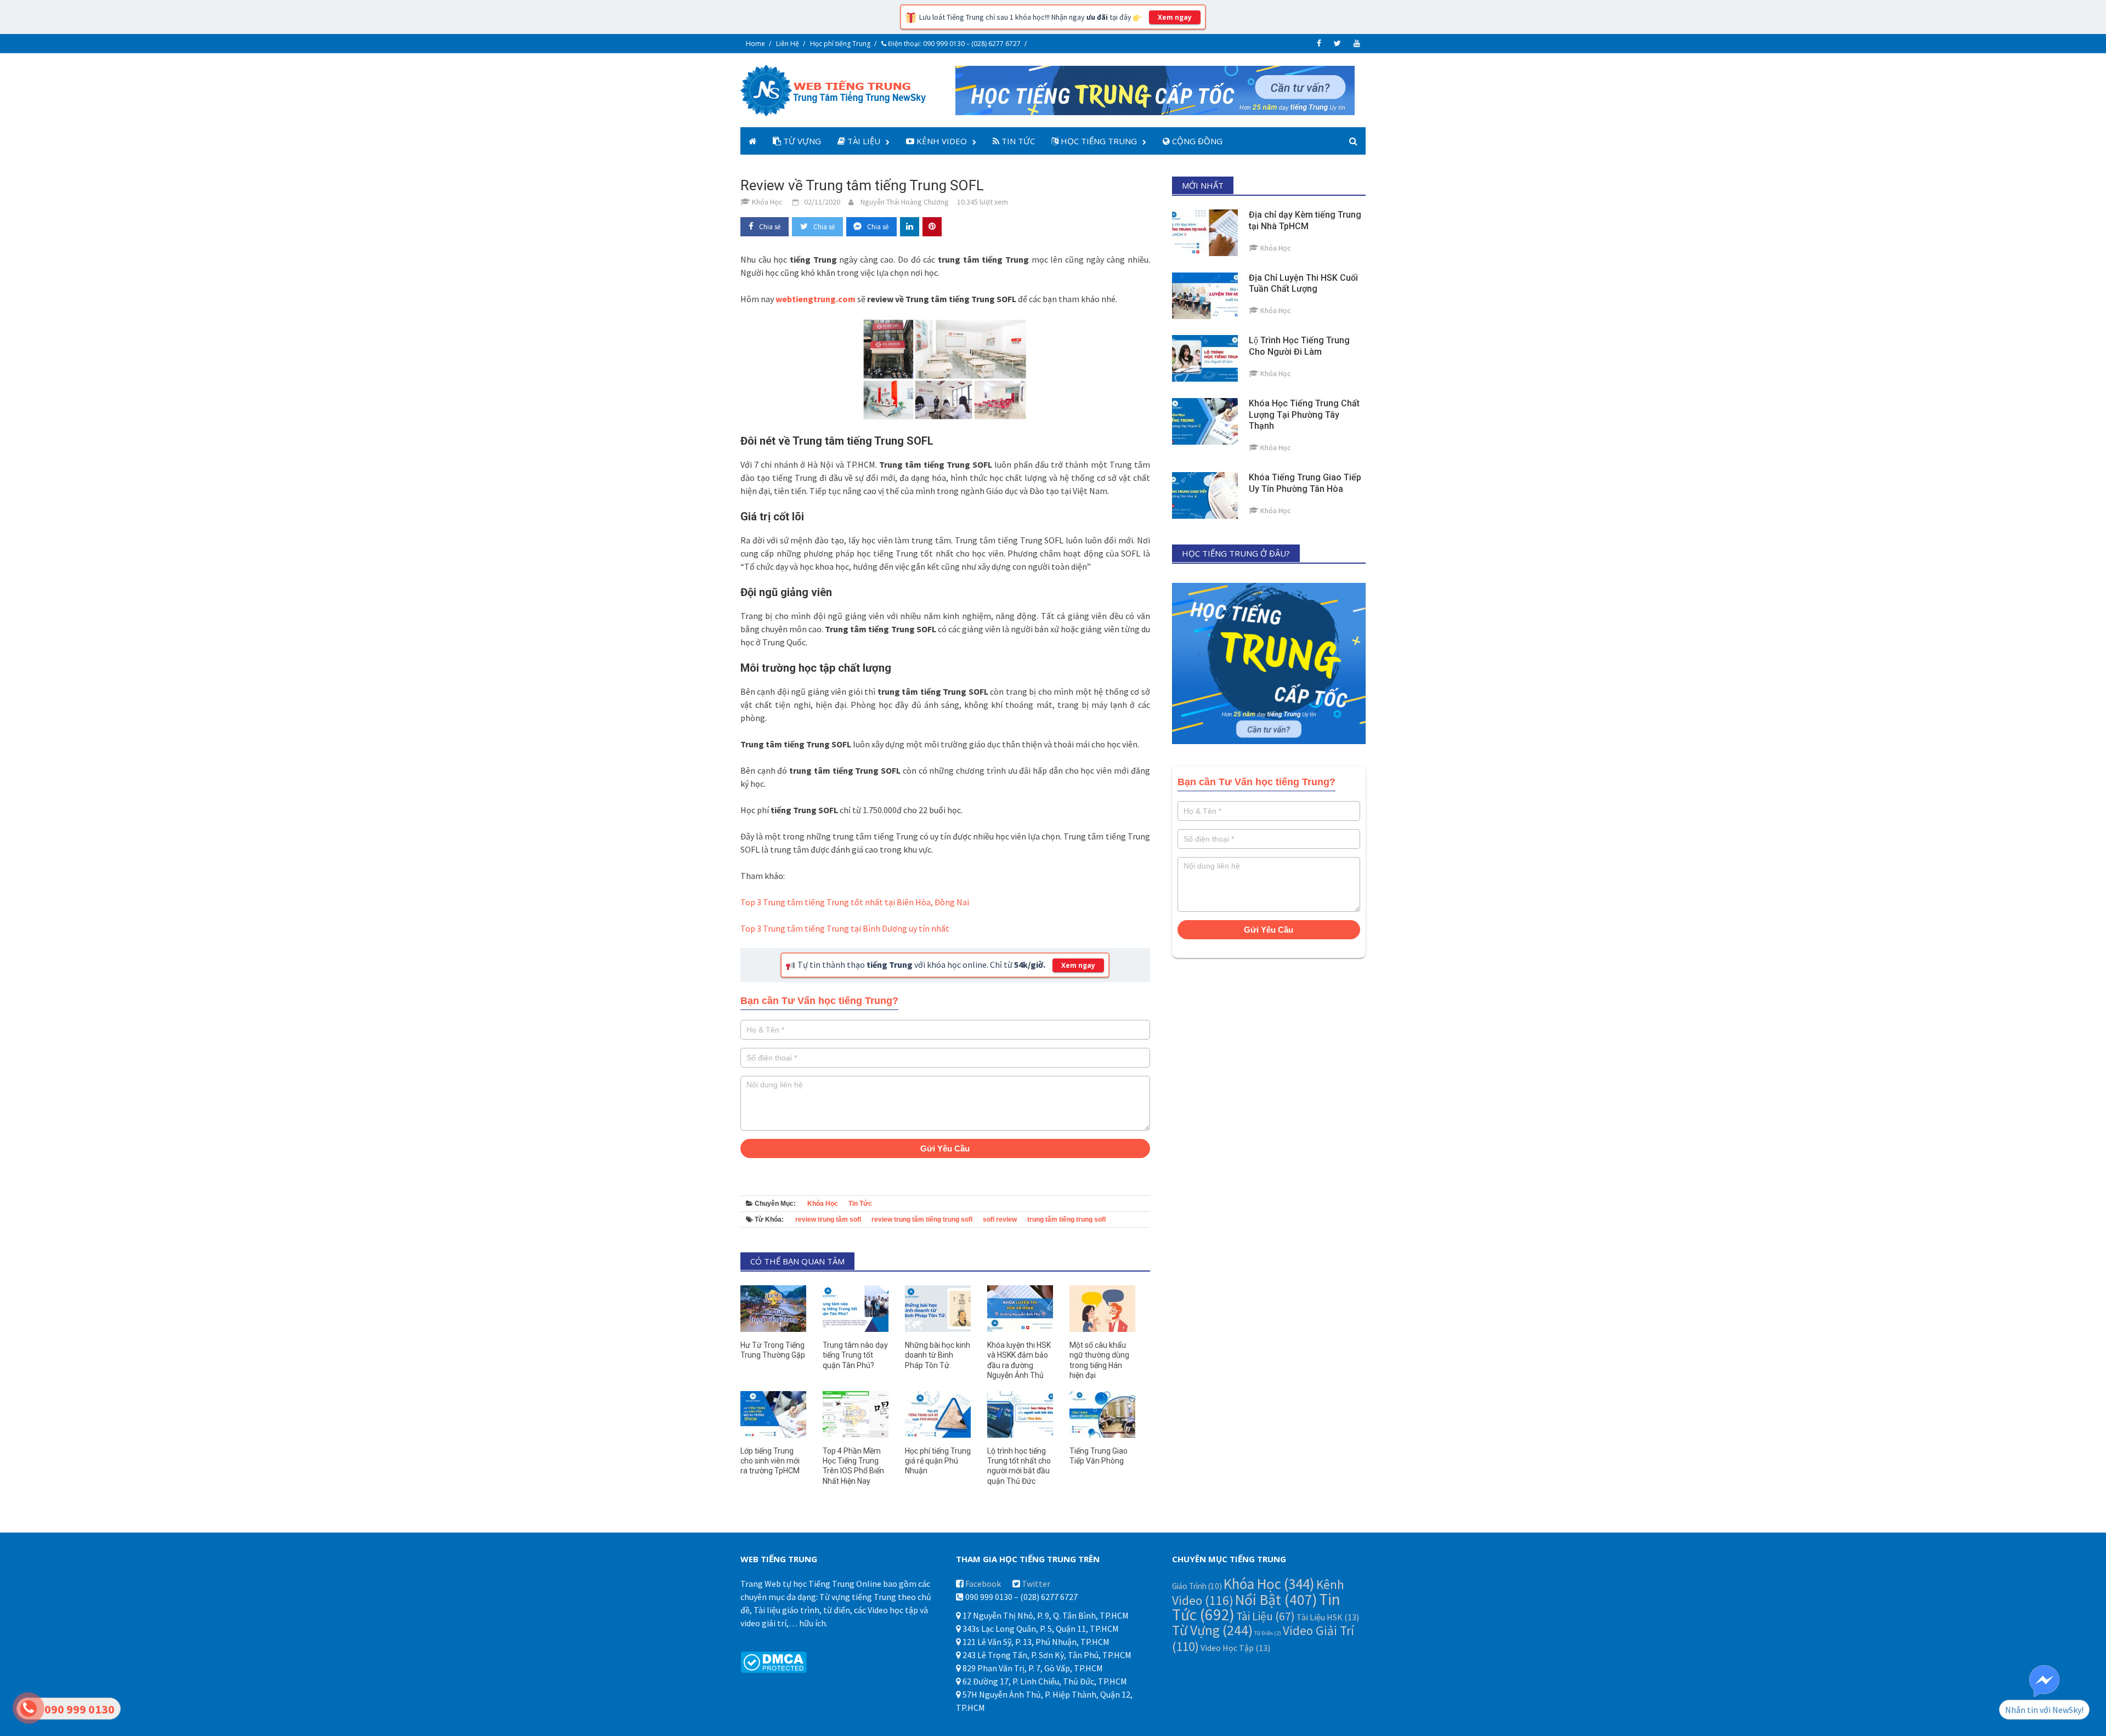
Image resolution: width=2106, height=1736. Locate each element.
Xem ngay (1175, 17)
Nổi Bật (1276, 1600)
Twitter (1036, 1584)
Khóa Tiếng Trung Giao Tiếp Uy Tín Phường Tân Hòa (1305, 483)
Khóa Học (823, 1204)
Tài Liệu (863, 141)
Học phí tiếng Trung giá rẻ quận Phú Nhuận (938, 1461)
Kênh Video (941, 141)
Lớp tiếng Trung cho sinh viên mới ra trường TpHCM (770, 1461)
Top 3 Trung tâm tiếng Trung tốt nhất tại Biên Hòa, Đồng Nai (855, 902)
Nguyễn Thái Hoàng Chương (905, 202)
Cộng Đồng (1196, 141)
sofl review (1000, 1219)
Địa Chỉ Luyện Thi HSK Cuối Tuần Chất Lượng (1303, 283)
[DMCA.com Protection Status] (774, 1661)
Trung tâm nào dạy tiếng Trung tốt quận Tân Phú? (855, 1355)
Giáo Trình (1197, 1586)
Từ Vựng (801, 141)
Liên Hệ (788, 44)
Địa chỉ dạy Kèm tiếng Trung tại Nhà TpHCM (1305, 220)
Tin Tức (1017, 141)
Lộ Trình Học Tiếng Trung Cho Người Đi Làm (1299, 346)
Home (755, 44)
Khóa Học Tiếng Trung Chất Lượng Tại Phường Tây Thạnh (1304, 415)
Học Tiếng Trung (1098, 141)
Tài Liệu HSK (1328, 1617)
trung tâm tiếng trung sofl (1066, 1219)
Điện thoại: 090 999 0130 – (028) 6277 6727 (953, 44)
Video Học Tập (1235, 1648)
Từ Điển (1268, 1633)
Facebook (983, 1584)
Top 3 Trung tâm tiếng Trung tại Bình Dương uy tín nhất (845, 928)
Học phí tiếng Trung (840, 44)
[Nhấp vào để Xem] (1155, 89)
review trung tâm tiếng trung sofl (922, 1219)
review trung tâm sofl (828, 1219)
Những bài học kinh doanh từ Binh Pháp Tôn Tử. (938, 1355)
